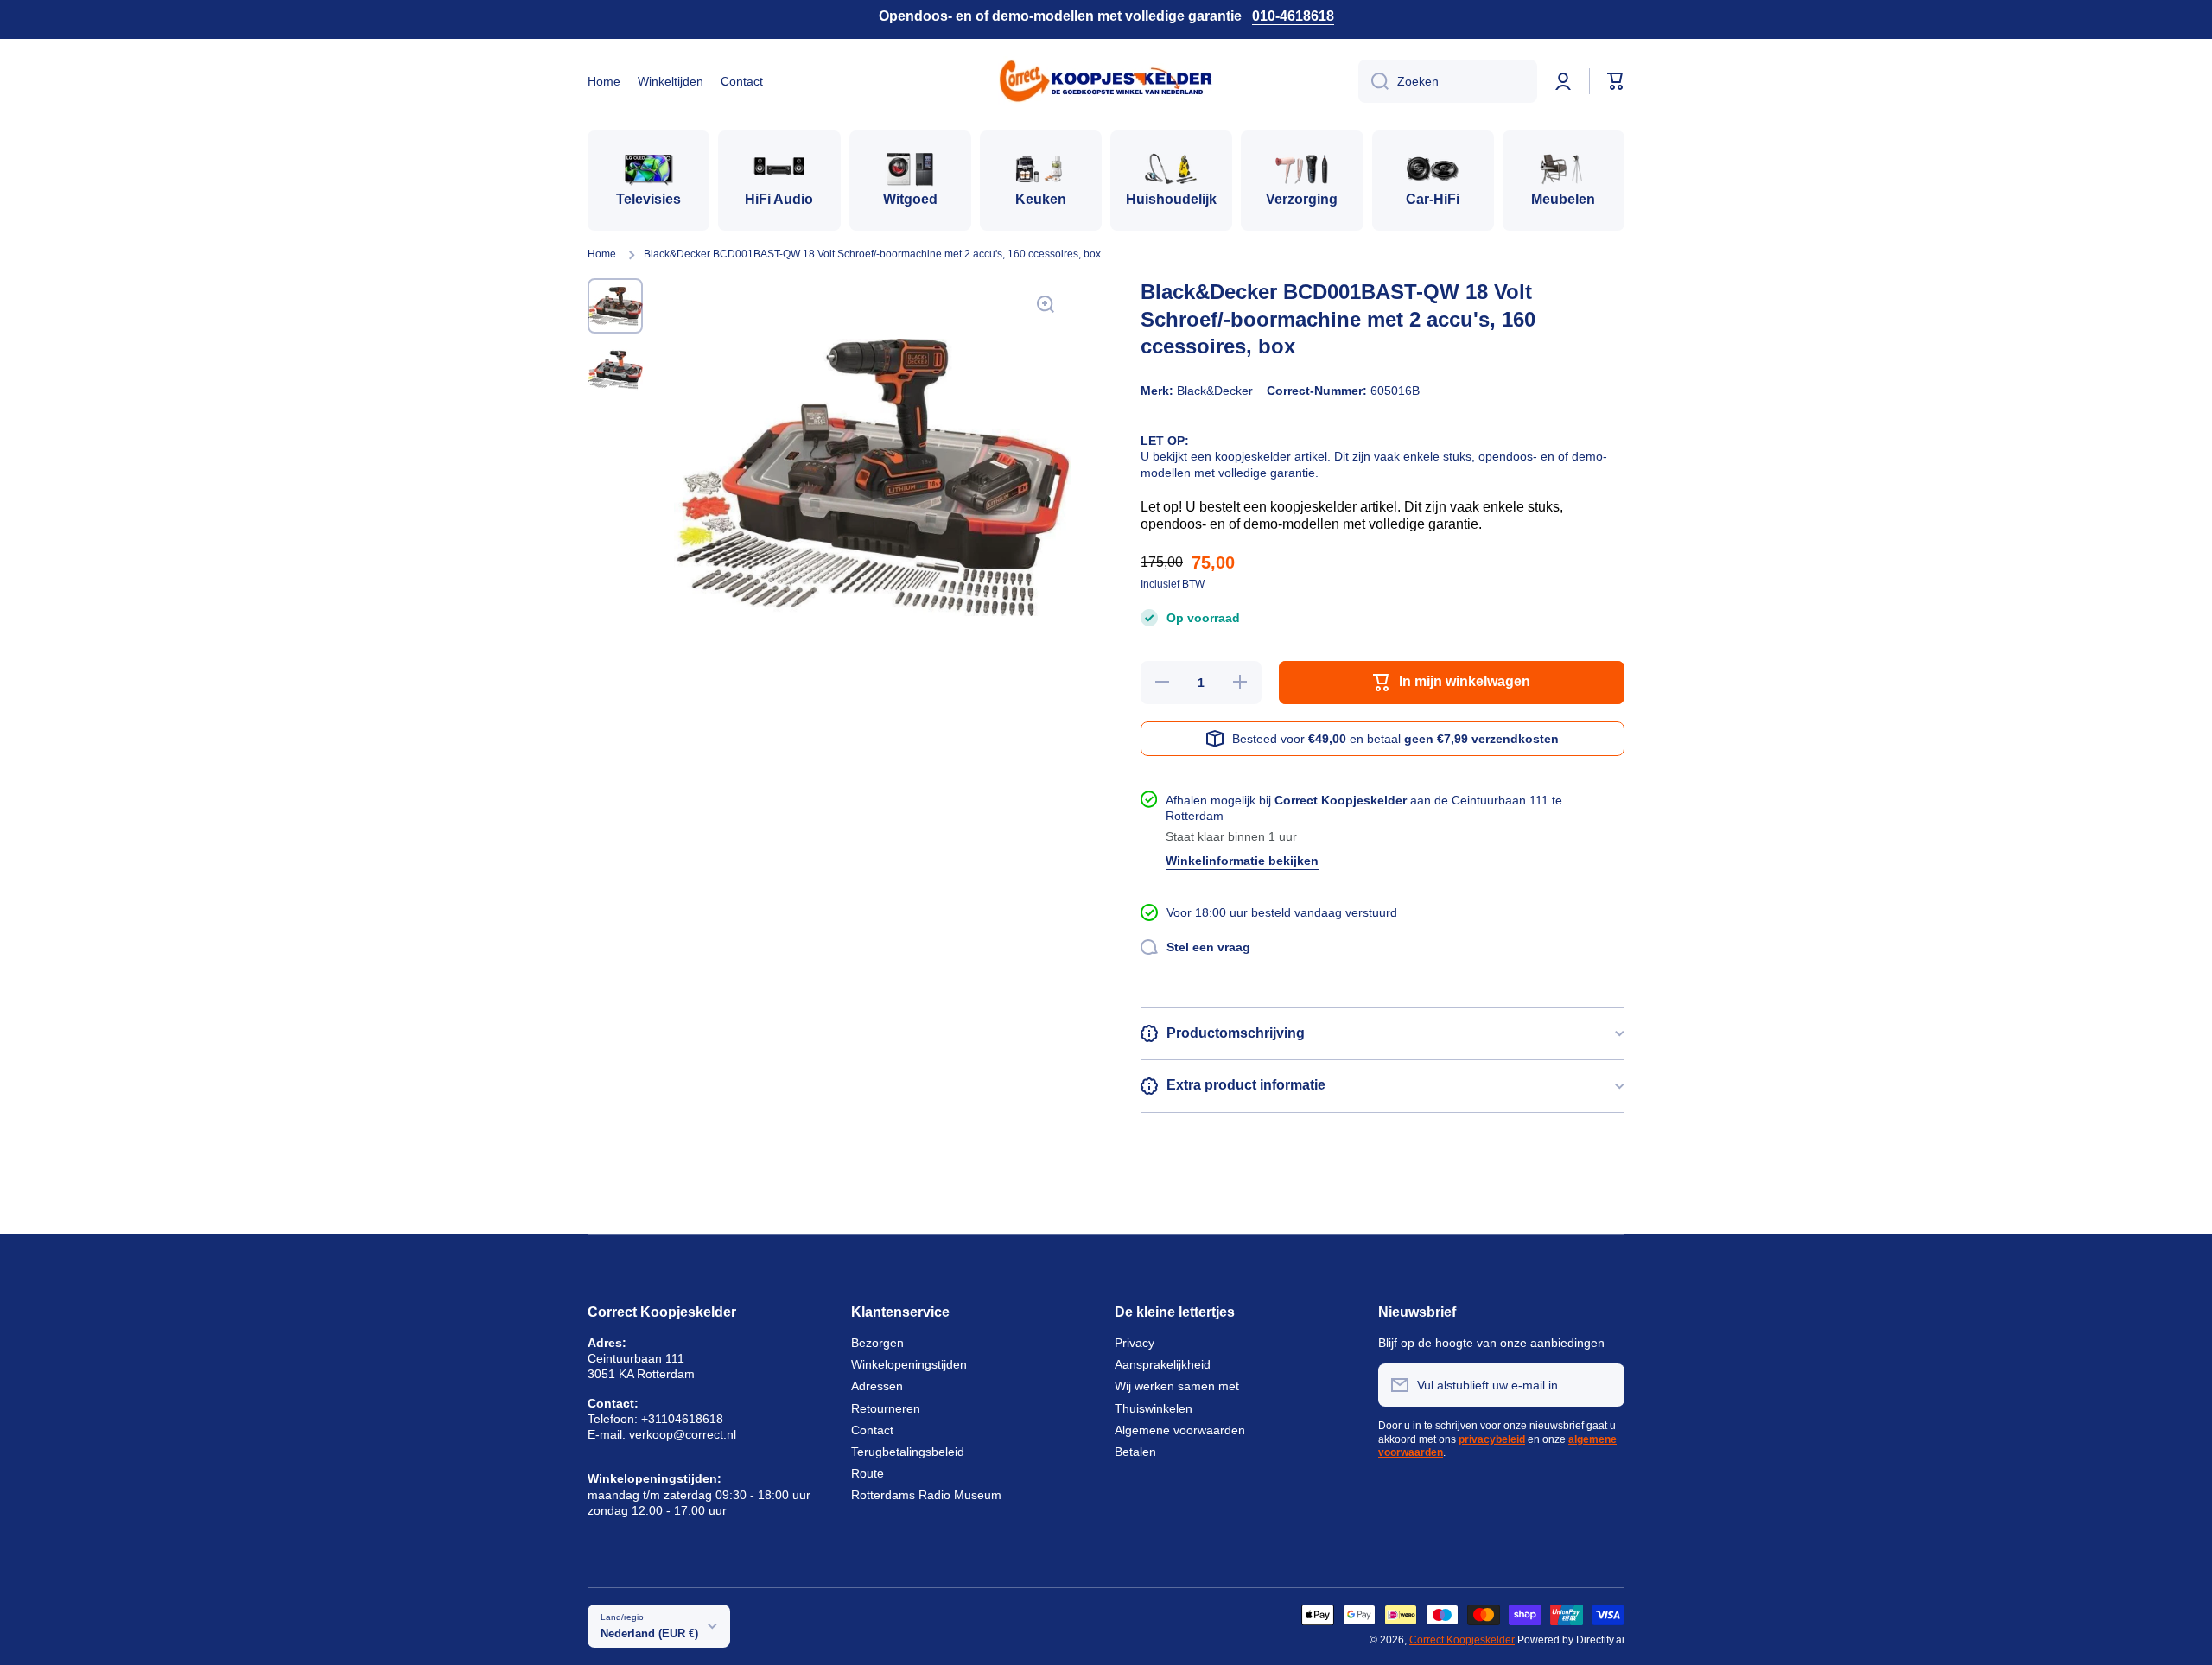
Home (602, 254)
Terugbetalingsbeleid (908, 1452)
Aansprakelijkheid (1163, 1364)
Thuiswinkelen (1154, 1408)
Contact (872, 1430)
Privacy (1135, 1343)
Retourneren (886, 1408)
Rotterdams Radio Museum (926, 1495)
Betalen (1135, 1452)
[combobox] (1448, 81)
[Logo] (1106, 81)
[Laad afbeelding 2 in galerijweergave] (615, 370)
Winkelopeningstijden (909, 1364)
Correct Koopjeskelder (1462, 1640)
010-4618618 (1293, 16)
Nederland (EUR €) (649, 1633)
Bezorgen (877, 1343)
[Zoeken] (1373, 81)
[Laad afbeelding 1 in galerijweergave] (615, 306)
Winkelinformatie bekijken (1242, 861)
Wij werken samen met (1177, 1386)
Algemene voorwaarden (1180, 1430)
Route (868, 1473)
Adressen (877, 1386)
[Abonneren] (1603, 1385)
